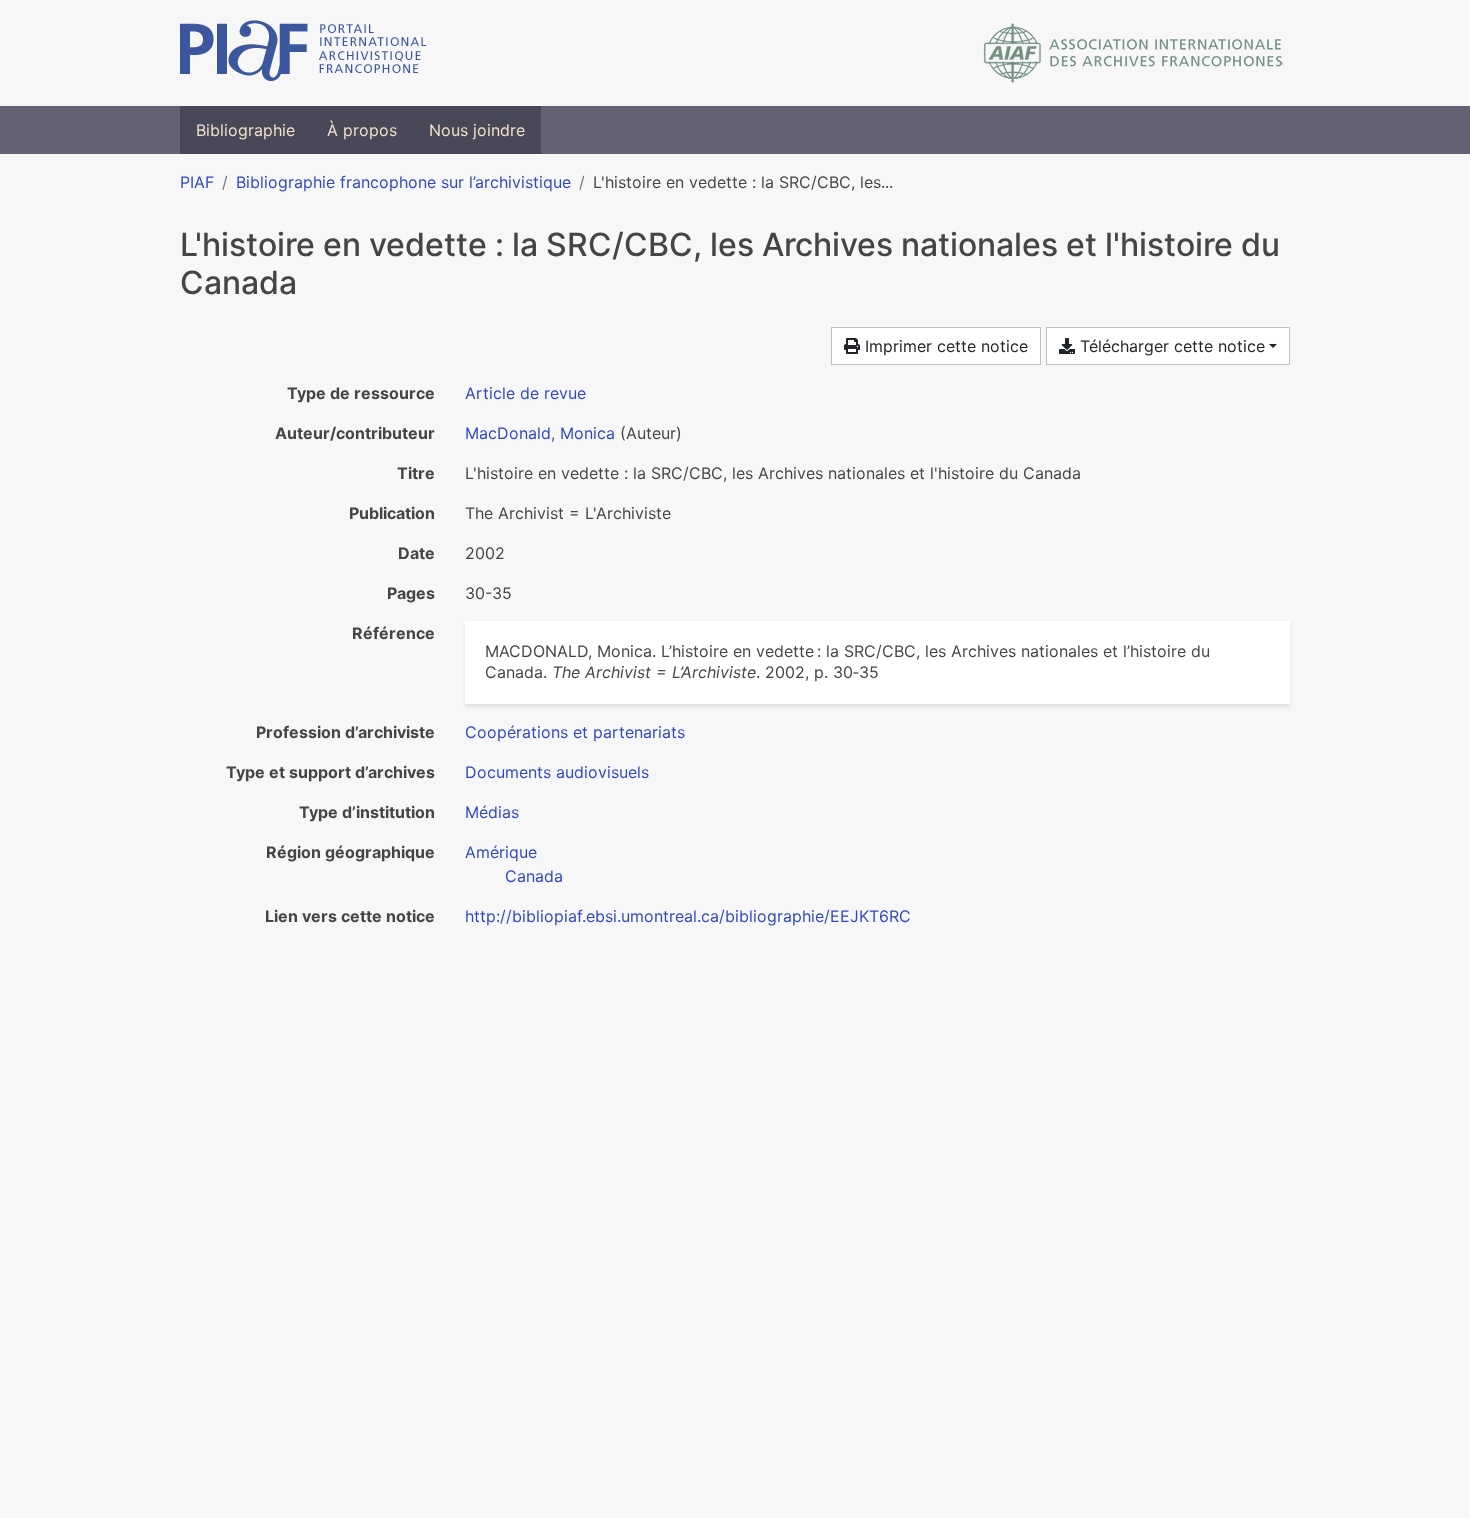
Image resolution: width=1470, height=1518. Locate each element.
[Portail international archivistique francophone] (303, 53)
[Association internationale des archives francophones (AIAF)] (1133, 53)
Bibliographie (245, 130)
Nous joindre (477, 130)
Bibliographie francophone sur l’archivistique (403, 182)
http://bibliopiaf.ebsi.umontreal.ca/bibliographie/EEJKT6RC (688, 916)
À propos (362, 130)
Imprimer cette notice (944, 346)
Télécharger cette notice (1170, 346)
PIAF (197, 182)
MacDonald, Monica (540, 433)
